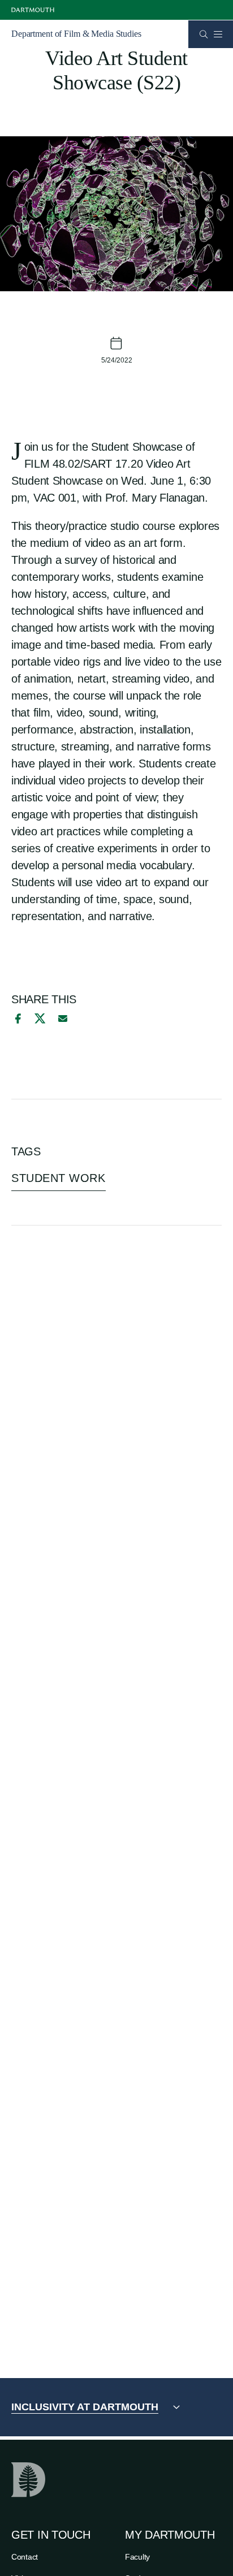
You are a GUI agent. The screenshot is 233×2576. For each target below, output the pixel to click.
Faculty (137, 2557)
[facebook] (16, 1019)
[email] (63, 1019)
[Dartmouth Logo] (33, 10)
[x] (40, 1018)
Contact (25, 2557)
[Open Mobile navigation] (218, 34)
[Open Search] (204, 34)
